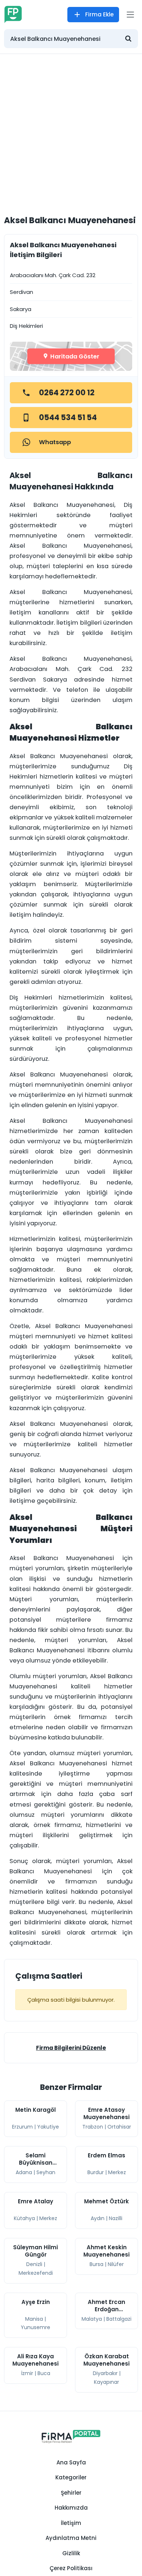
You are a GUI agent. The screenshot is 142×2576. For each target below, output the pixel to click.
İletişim (71, 2523)
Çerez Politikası (71, 2568)
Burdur (96, 2172)
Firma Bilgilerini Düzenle (71, 2048)
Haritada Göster (74, 356)
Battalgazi (119, 2319)
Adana (24, 2172)
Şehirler (71, 2493)
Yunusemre (35, 2327)
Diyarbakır (105, 2373)
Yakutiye (48, 2127)
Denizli (34, 2264)
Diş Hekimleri (26, 326)
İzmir (27, 2373)
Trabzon (93, 2127)
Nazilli (116, 2218)
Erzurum (22, 2127)
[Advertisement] (71, 129)
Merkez (117, 2172)
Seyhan (46, 2172)
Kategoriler (71, 2477)
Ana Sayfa (71, 2462)
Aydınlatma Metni (71, 2538)
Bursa (96, 2264)
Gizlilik (71, 2553)
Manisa (34, 2319)
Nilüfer (116, 2264)
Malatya (92, 2319)
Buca (44, 2373)
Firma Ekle (99, 14)
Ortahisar (119, 2127)
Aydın (98, 2218)
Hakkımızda (71, 2508)
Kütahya (24, 2218)
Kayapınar (106, 2382)
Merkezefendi (36, 2273)
